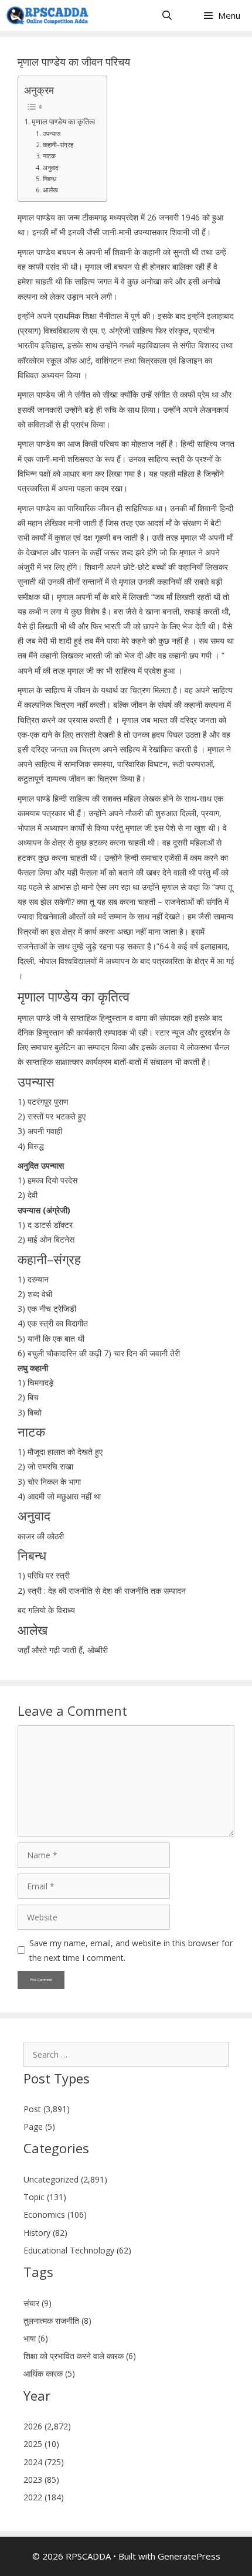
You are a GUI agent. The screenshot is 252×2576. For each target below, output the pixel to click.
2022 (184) (44, 2497)
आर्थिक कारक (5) (49, 2373)
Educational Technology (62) (77, 2250)
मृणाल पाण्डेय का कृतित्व (63, 122)
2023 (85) (41, 2480)
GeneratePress (189, 2556)
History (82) (45, 2233)
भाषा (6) (36, 2338)
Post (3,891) (47, 2109)
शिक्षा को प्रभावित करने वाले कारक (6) (80, 2356)
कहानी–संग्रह (58, 145)
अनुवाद (51, 167)
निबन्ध (50, 179)
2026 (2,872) (47, 2426)
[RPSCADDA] (47, 16)
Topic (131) (45, 2197)
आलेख (50, 190)
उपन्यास (52, 133)
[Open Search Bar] (167, 16)
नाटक (49, 156)
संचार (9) (38, 2303)
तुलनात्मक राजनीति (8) (57, 2321)
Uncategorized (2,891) (65, 2179)
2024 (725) (44, 2462)
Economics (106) (55, 2214)
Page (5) (39, 2127)
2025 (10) (41, 2444)
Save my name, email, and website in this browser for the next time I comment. (131, 1950)
